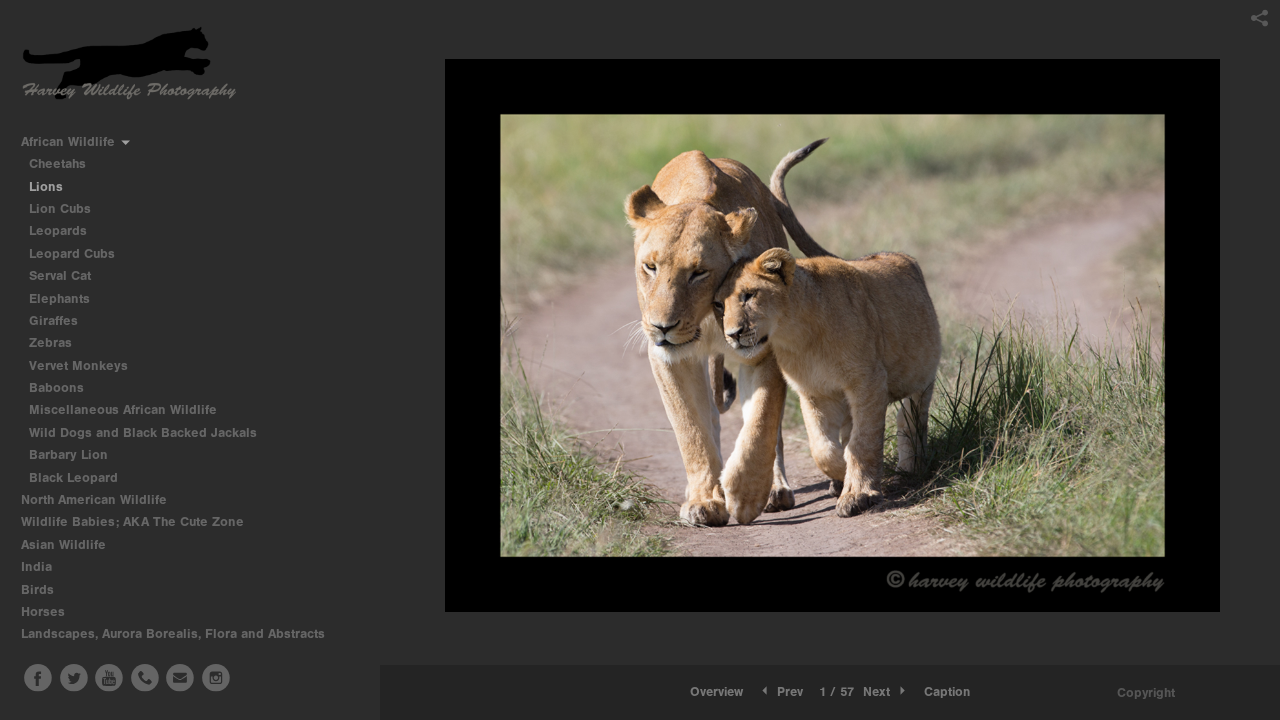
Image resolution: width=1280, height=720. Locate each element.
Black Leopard (73, 477)
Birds (39, 589)
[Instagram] (216, 678)
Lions (46, 186)
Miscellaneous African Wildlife (123, 409)
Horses (45, 611)
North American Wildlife (96, 499)
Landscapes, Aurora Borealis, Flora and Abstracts (175, 633)
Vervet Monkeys (78, 365)
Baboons (56, 387)
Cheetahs (57, 163)
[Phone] (145, 678)
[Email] (180, 678)
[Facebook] (38, 678)
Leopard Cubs (72, 253)
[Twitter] (74, 678)
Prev (788, 691)
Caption (947, 691)
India (38, 566)
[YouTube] (109, 678)
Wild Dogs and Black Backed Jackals (143, 432)
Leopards (58, 230)
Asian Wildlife (65, 544)
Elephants (59, 298)
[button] (716, 692)
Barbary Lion (68, 454)
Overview (716, 691)
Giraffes (53, 320)
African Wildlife (70, 141)
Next (878, 691)
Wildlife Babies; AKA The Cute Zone (132, 521)
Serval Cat (60, 275)
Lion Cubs (60, 208)
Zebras (50, 342)
